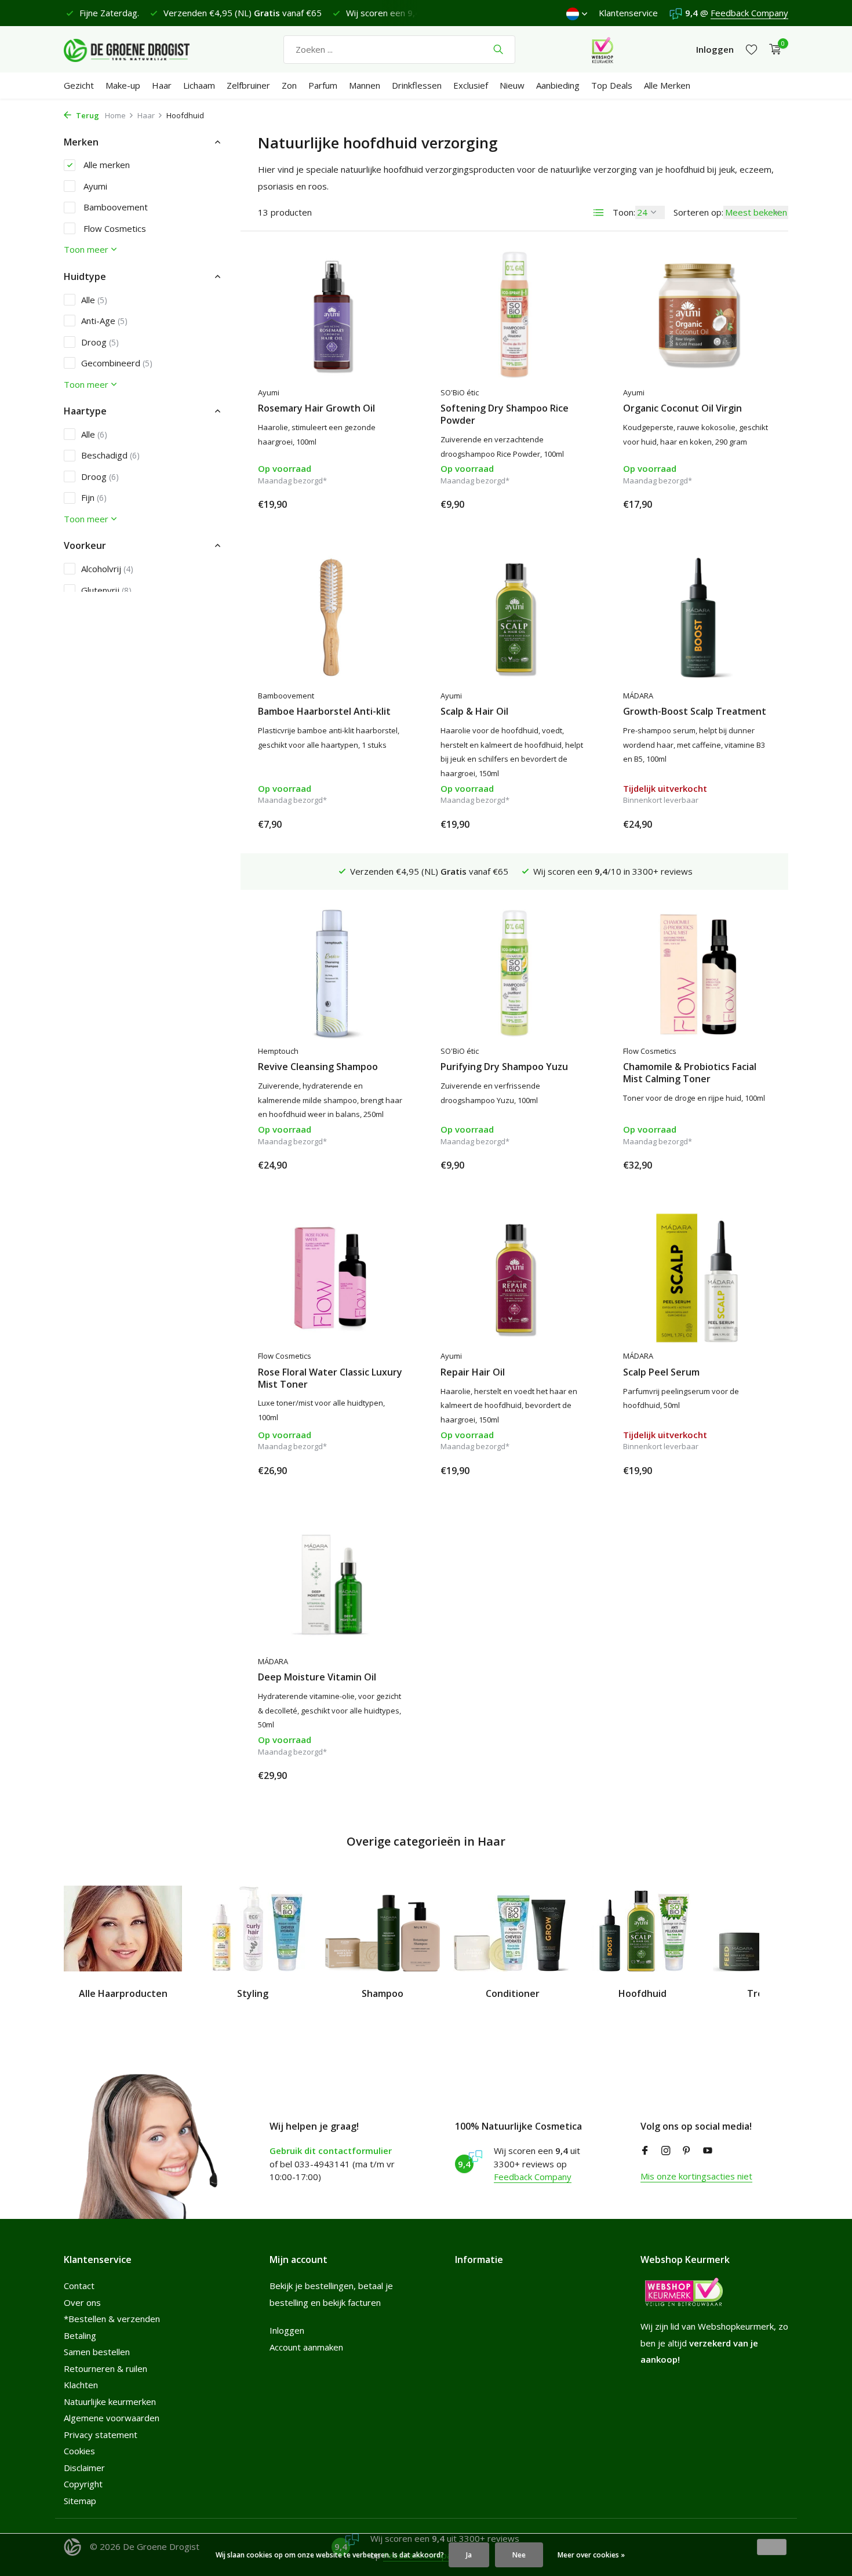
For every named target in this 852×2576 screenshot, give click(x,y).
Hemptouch (278, 1051)
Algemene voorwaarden (112, 2418)
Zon (289, 85)
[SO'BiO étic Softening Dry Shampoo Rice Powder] (514, 315)
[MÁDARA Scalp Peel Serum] (697, 1278)
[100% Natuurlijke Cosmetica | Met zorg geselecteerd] (136, 49)
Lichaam (199, 85)
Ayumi (94, 186)
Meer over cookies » (591, 2555)
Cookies (79, 2451)
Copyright (83, 2484)
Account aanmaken (306, 2347)
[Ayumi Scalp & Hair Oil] (514, 617)
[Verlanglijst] (751, 50)
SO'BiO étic (460, 392)
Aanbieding (558, 85)
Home (115, 115)
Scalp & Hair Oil (474, 712)
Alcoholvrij (107, 569)
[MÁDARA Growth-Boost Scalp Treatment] (697, 617)
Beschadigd (110, 455)
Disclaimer (84, 2468)
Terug (87, 115)
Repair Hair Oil (473, 1372)
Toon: (624, 212)
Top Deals (612, 85)
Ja (469, 2555)
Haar (162, 85)
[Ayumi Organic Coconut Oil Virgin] (697, 315)
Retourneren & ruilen (105, 2368)
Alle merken (105, 165)
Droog (100, 342)
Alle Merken (667, 85)
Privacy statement (101, 2435)
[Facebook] (645, 2151)
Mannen (365, 85)
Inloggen (287, 2330)
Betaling (80, 2335)
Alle (94, 300)
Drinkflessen (417, 85)
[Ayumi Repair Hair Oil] (514, 1278)
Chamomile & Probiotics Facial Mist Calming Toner (690, 1073)
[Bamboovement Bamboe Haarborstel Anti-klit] (332, 617)
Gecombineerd (117, 363)
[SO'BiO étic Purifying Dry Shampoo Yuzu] (514, 973)
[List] (599, 213)
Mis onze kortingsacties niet (696, 2176)
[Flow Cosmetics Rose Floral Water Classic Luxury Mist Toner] (332, 1278)
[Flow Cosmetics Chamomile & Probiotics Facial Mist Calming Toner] (697, 973)
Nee (519, 2555)
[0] (772, 50)
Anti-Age (104, 321)
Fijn (94, 497)
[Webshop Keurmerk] (602, 49)
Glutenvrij (106, 590)
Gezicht (79, 85)
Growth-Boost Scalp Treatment (695, 712)
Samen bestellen (97, 2352)
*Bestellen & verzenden (112, 2319)
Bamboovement (114, 207)
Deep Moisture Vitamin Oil (317, 1677)
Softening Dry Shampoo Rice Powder (505, 414)
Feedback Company (749, 13)
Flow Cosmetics (114, 228)
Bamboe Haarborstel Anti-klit (324, 712)
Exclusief (471, 85)
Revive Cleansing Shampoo (318, 1067)
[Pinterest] (687, 2151)
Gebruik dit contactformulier (331, 2151)
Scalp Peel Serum (661, 1372)
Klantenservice (628, 13)
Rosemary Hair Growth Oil (316, 408)
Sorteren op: (698, 212)
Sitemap (80, 2501)
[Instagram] (666, 2151)
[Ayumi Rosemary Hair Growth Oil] (332, 315)
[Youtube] (708, 2151)
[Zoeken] (498, 49)
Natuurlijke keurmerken (110, 2402)
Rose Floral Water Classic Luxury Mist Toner (330, 1378)
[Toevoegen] (385, 504)
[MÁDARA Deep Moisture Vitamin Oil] (332, 1584)
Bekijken (744, 824)
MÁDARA (638, 696)
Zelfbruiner (248, 85)
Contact (79, 2286)
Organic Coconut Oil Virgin (682, 408)
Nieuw (512, 85)
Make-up (123, 85)
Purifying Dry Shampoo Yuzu (504, 1067)
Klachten (81, 2385)
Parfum (323, 85)
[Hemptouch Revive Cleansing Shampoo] (332, 973)
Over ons (82, 2302)
